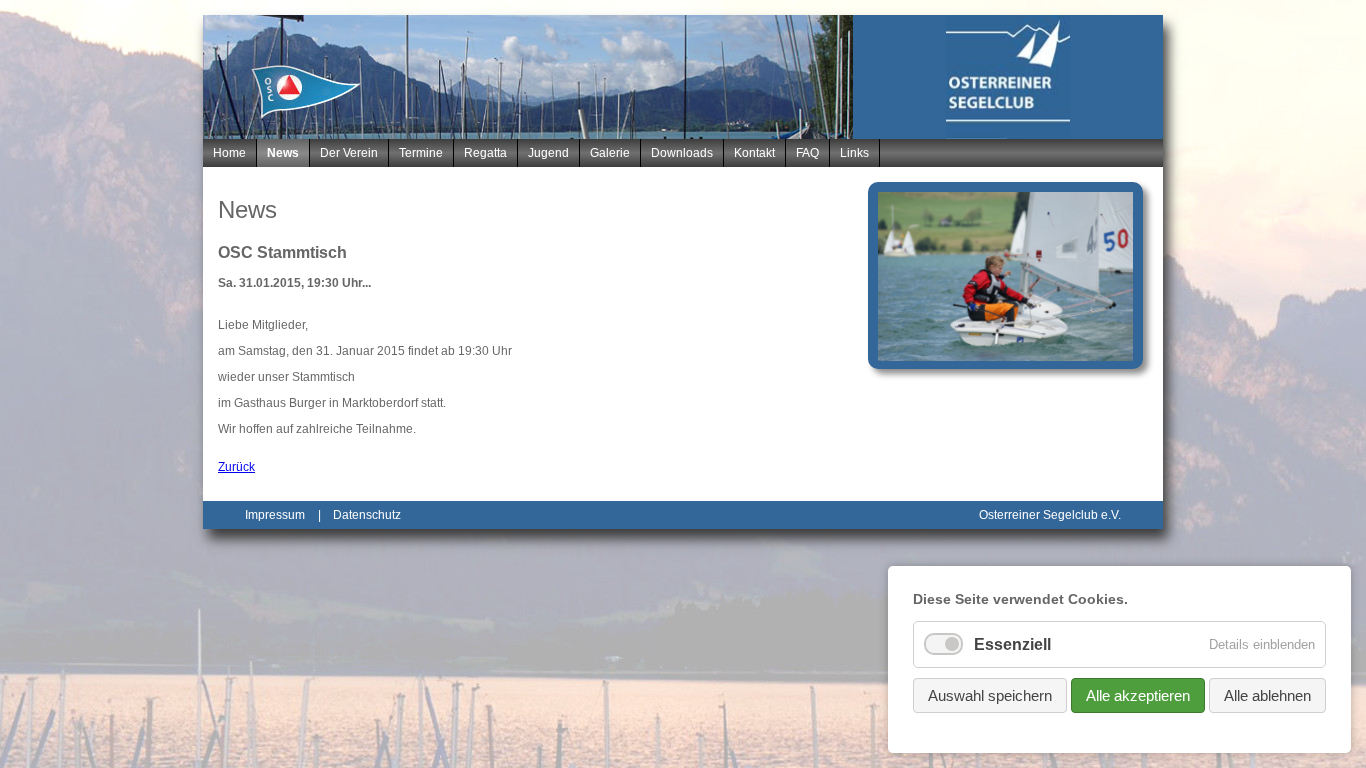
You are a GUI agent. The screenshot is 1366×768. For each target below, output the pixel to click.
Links (854, 153)
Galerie (610, 153)
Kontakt (754, 153)
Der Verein (349, 153)
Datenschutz (367, 515)
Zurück (236, 467)
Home (229, 153)
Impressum (275, 515)
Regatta (485, 153)
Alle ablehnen (1267, 695)
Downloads (682, 153)
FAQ (807, 153)
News (283, 153)
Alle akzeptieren (1138, 695)
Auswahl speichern (990, 695)
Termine (421, 153)
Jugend (548, 153)
